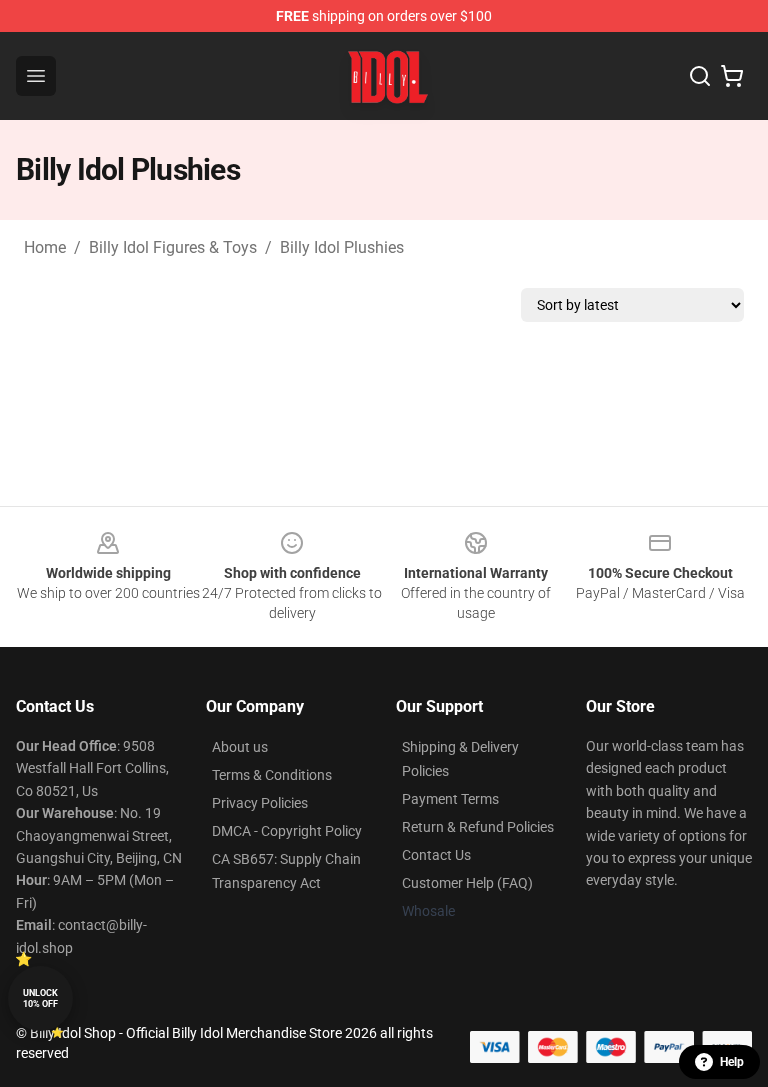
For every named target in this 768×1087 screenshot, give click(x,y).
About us (240, 747)
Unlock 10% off (40, 998)
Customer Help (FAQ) (467, 883)
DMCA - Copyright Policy (287, 831)
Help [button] (732, 1062)
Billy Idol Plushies (342, 247)
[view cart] (732, 76)
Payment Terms (450, 799)
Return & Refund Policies (478, 827)
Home (45, 247)
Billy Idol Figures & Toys (173, 247)
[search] (700, 76)
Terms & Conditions (272, 775)
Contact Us (436, 855)
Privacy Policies (260, 803)
